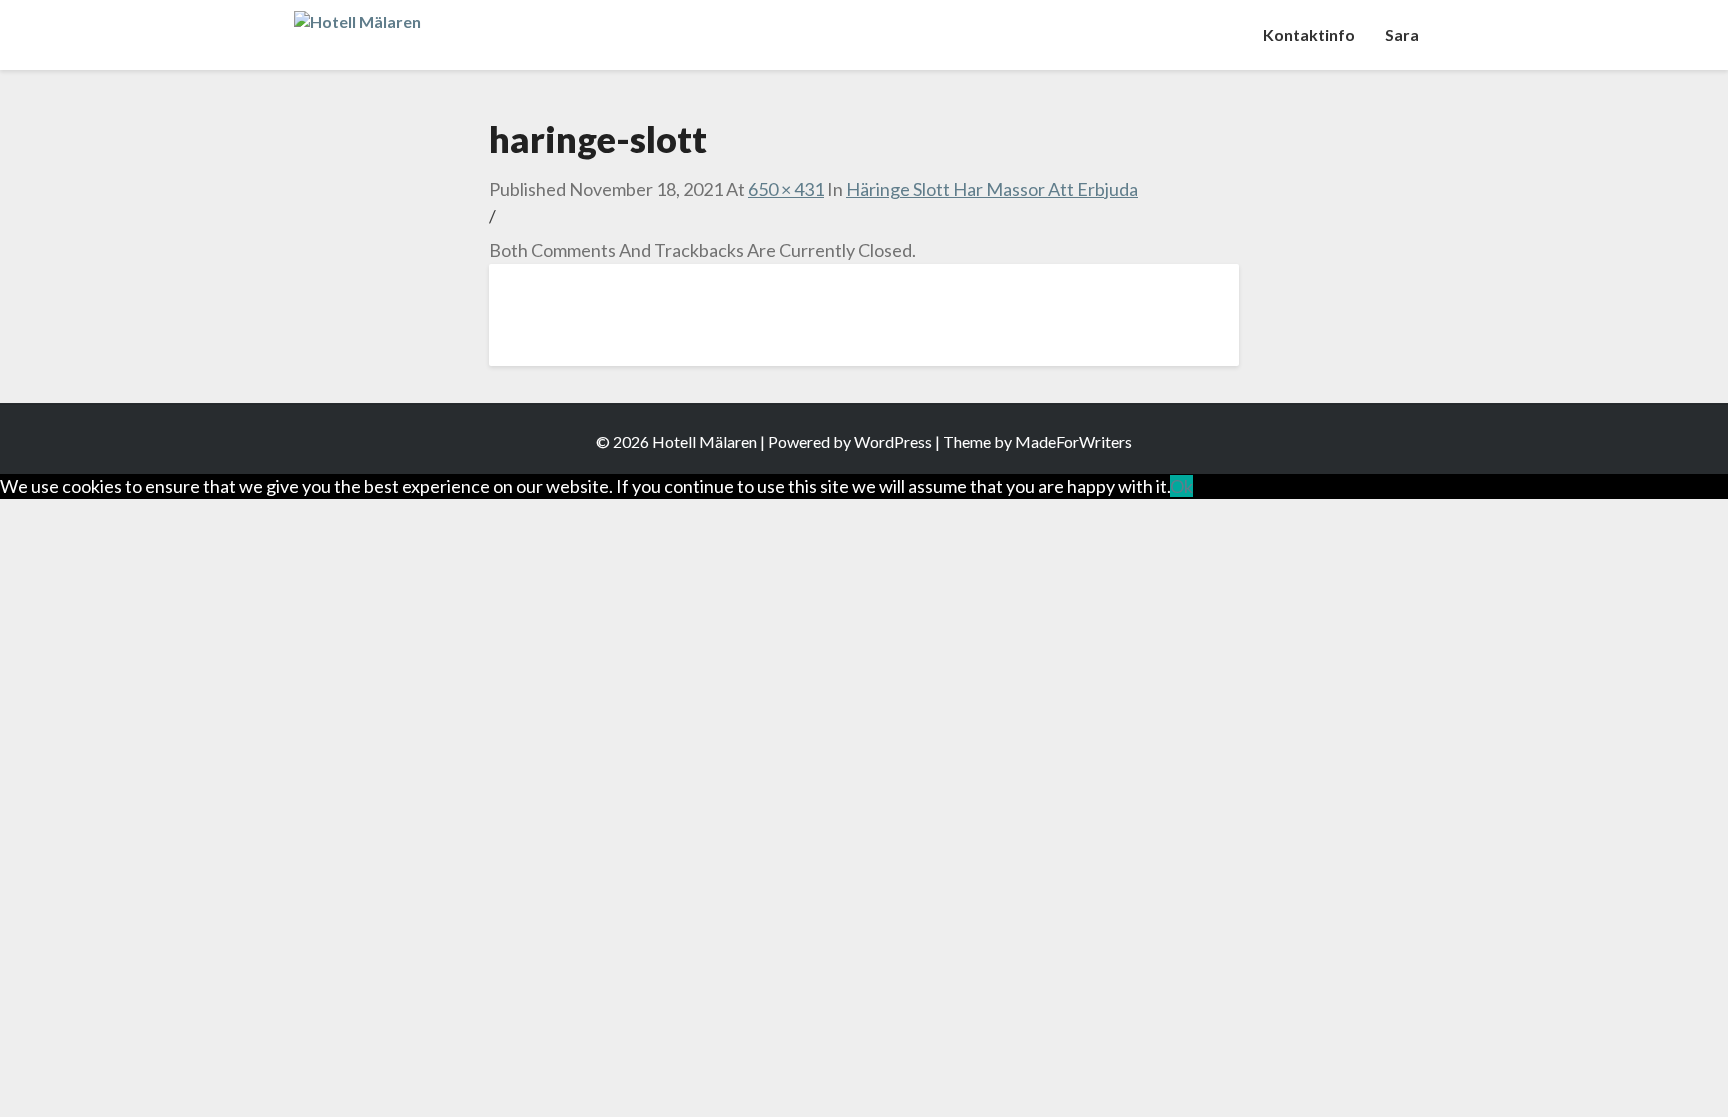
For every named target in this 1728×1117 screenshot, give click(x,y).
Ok (1181, 486)
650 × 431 (786, 189)
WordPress (893, 441)
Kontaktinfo (1309, 34)
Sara (1402, 34)
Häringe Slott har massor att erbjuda (992, 189)
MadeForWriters (1073, 441)
